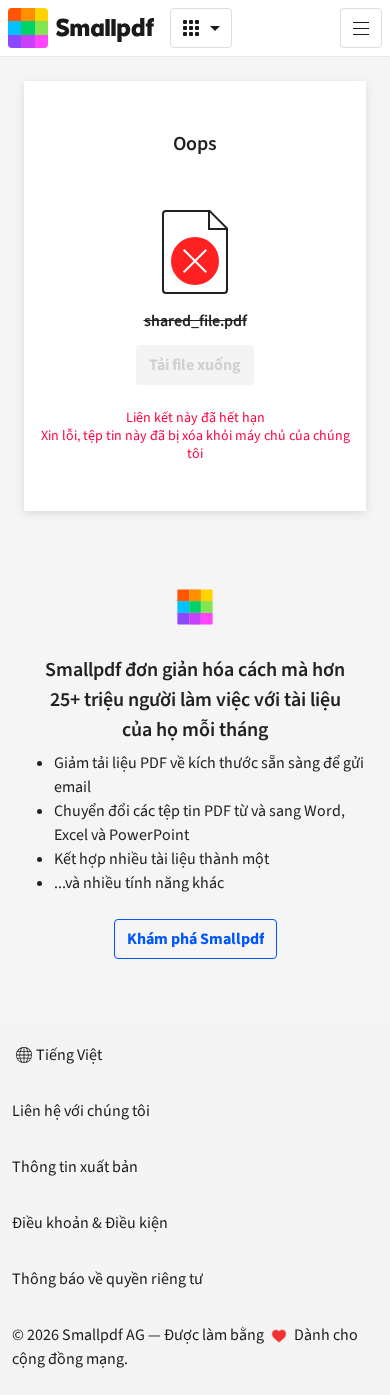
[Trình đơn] (361, 28)
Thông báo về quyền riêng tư (107, 1279)
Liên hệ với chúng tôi (81, 1111)
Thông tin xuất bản (75, 1167)
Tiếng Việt (69, 1055)
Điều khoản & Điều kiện (90, 1223)
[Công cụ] (201, 28)
